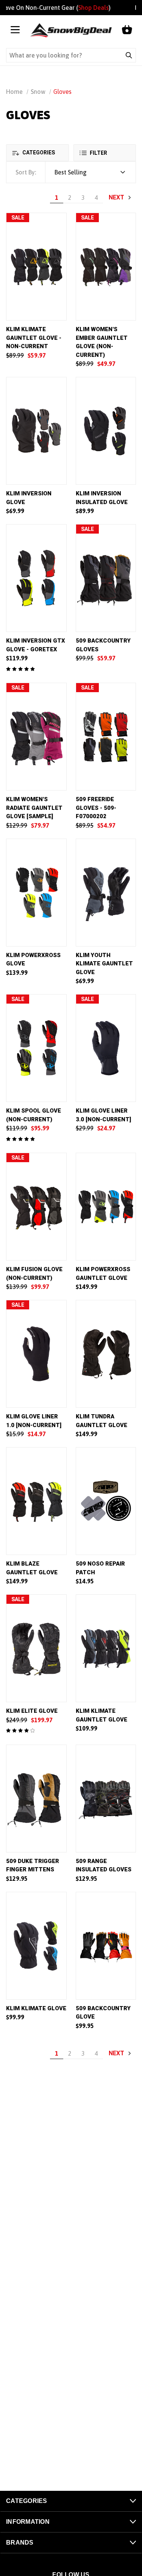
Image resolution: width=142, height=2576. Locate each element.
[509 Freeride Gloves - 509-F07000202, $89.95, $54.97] (106, 737)
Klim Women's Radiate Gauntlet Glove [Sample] (34, 808)
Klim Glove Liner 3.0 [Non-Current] (103, 1115)
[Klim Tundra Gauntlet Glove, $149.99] (106, 1354)
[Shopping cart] (127, 30)
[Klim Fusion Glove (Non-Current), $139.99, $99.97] (36, 1207)
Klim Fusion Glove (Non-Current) (34, 1274)
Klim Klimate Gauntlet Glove (101, 1715)
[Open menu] (15, 30)
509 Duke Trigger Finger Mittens (33, 1865)
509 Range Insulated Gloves (104, 1865)
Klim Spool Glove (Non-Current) (34, 1115)
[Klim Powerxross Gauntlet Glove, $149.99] (106, 1207)
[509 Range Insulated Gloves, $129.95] (106, 1799)
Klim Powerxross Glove (33, 960)
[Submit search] (129, 55)
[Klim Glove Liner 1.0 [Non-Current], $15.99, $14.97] (36, 1354)
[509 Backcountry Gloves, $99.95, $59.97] (106, 578)
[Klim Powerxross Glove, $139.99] (36, 893)
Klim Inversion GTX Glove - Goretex (36, 645)
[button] (37, 153)
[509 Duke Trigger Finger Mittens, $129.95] (36, 1799)
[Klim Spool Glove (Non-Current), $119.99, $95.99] (36, 1048)
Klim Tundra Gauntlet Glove (101, 1421)
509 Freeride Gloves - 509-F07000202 (96, 808)
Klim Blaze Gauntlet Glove (32, 1568)
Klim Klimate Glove (36, 2008)
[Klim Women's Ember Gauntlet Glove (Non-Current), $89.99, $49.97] (106, 267)
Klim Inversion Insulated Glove (102, 498)
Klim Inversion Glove (29, 498)
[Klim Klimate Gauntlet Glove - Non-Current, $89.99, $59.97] (36, 267)
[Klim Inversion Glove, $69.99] (36, 431)
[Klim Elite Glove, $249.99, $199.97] (36, 1648)
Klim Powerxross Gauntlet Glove (103, 1274)
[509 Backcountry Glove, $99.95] (106, 1946)
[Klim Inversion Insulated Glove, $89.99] (106, 431)
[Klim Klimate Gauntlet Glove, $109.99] (106, 1648)
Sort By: (26, 172)
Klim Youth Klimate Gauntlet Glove (104, 964)
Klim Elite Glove (32, 1711)
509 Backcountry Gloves (103, 645)
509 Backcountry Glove (103, 2013)
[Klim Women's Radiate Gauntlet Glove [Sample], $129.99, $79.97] (36, 737)
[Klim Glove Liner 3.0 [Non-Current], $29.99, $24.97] (106, 1048)
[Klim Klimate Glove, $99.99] (36, 1946)
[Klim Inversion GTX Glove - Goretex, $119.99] (36, 578)
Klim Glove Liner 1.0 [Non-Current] (34, 1421)
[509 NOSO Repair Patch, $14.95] (106, 1501)
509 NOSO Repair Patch (100, 1568)
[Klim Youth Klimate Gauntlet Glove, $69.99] (106, 893)
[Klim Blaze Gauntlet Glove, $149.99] (36, 1501)
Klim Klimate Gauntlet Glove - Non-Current (34, 338)
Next (117, 197)
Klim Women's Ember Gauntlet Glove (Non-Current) (102, 342)
